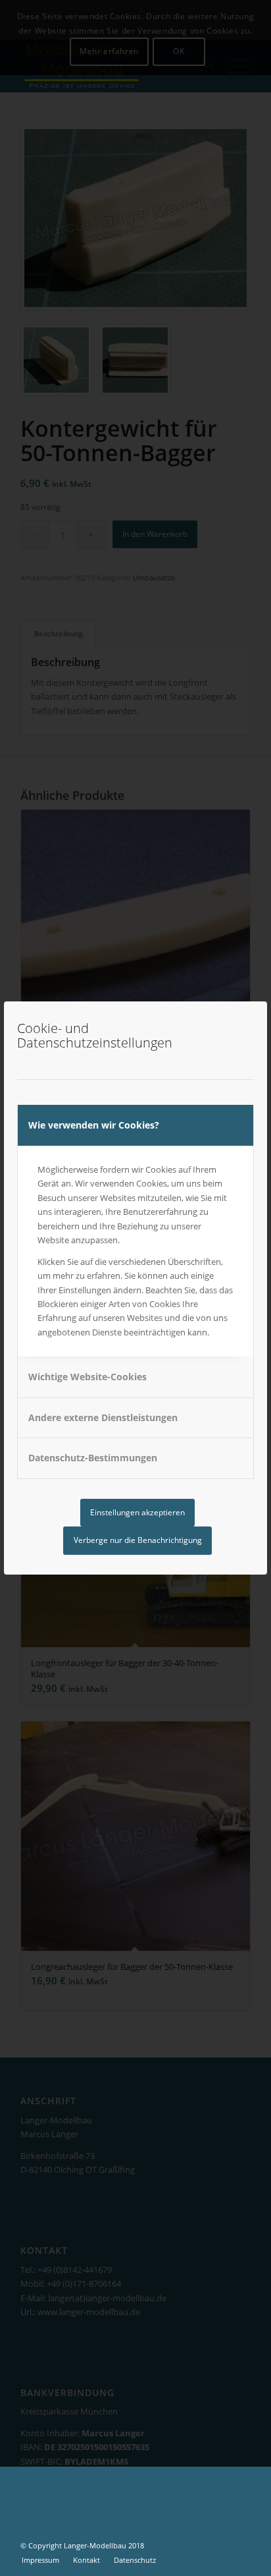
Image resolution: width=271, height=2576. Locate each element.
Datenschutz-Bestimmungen (93, 1458)
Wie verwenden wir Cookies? (94, 1125)
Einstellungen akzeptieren (137, 1512)
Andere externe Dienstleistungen (103, 1417)
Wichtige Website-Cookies (87, 1377)
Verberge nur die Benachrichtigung (138, 1540)
